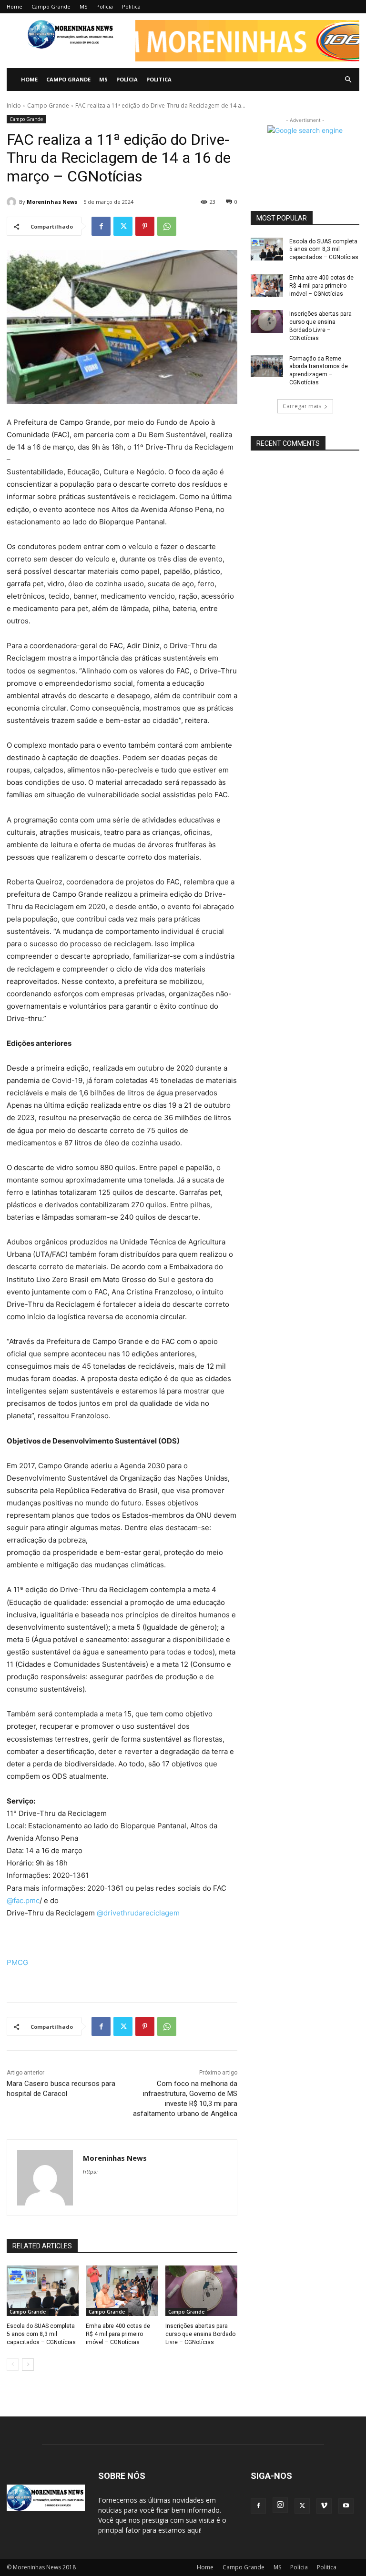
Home (15, 6)
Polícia (105, 6)
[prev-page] (13, 2365)
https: (90, 2172)
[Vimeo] (324, 2506)
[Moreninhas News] (13, 202)
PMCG (17, 1962)
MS (83, 6)
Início (14, 105)
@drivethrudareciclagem (138, 1913)
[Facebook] (101, 226)
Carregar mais (302, 406)
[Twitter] (123, 226)
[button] (247, 51)
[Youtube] (346, 2506)
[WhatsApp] (167, 226)
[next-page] (28, 2365)
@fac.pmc (23, 1900)
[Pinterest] (145, 226)
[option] (247, 41)
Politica (131, 6)
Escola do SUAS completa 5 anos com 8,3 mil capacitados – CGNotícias (41, 2334)
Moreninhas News (52, 202)
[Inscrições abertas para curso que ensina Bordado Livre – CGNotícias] (201, 2291)
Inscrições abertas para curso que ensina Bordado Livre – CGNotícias (200, 2334)
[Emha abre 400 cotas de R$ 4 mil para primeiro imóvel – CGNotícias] (122, 2291)
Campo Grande (51, 6)
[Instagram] (280, 2505)
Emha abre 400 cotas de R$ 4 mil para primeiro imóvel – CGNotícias (118, 2334)
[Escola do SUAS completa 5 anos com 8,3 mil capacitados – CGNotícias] (43, 2291)
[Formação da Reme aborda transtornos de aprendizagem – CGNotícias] (267, 366)
